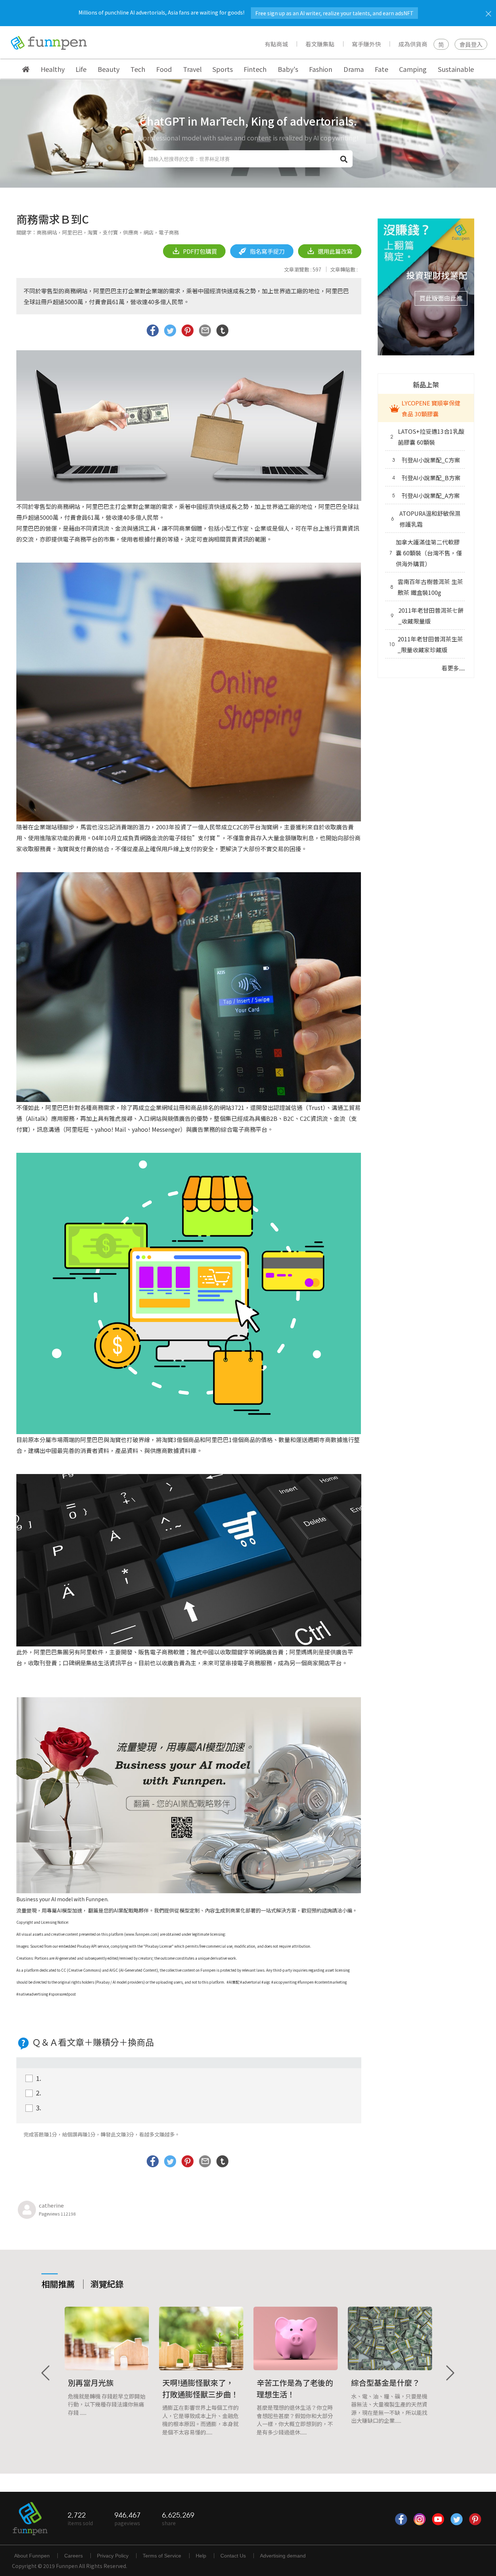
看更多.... (453, 668)
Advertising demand (283, 2556)
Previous (46, 2373)
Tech (138, 69)
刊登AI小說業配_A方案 (426, 495)
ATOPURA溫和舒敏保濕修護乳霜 (426, 519)
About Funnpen (32, 2556)
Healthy (53, 69)
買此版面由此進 (441, 298)
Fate (381, 69)
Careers (74, 2556)
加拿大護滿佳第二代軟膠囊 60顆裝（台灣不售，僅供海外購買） (426, 553)
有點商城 (276, 44)
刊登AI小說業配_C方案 (426, 460)
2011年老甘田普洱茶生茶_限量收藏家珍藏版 (426, 644)
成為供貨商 (413, 44)
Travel (192, 69)
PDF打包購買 (199, 251)
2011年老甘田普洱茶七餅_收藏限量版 (427, 616)
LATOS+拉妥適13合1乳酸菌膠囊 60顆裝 (427, 437)
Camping (413, 69)
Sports (223, 69)
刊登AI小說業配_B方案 (426, 478)
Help (201, 2556)
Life (81, 69)
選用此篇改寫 (334, 251)
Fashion (321, 69)
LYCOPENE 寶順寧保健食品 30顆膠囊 (431, 408)
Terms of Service (162, 2556)
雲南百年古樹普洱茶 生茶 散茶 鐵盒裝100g (427, 587)
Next (450, 2373)
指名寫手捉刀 (267, 251)
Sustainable (456, 69)
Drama (354, 69)
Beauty (109, 69)
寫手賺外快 (366, 44)
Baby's (288, 69)
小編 (347, 1910)
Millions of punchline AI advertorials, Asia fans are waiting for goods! (246, 12)
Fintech (255, 69)
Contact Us (233, 2556)
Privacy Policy (113, 2556)
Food (164, 69)
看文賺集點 (320, 44)
